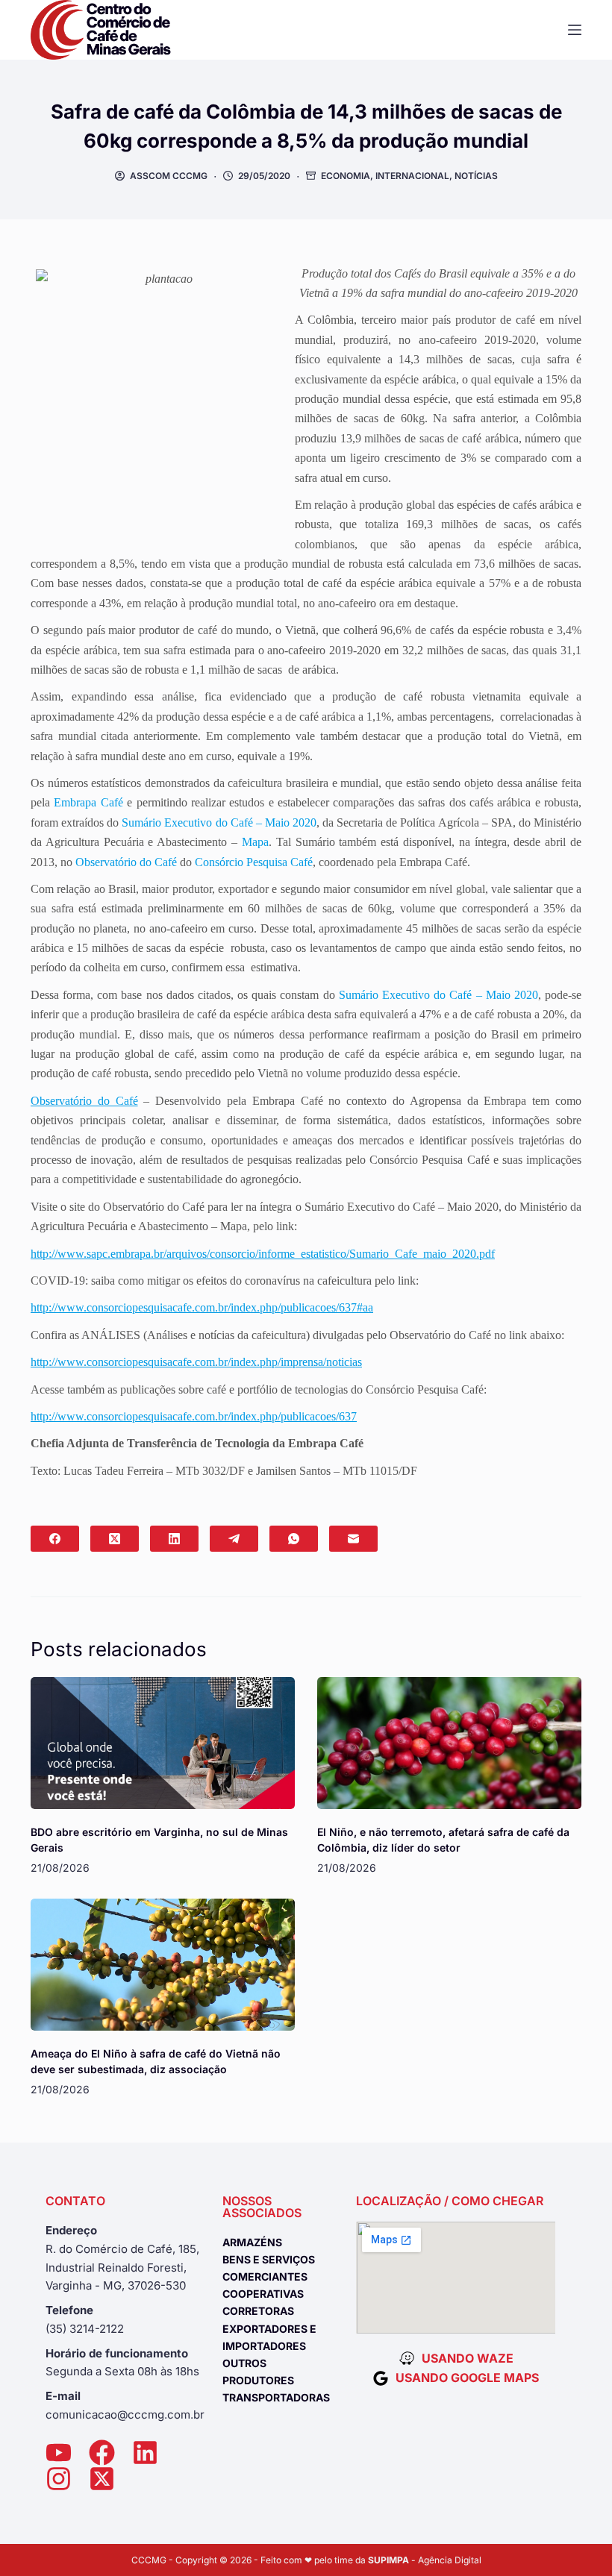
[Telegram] (234, 1539)
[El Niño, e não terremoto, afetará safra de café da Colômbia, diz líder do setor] (449, 1743)
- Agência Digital (425, 2560)
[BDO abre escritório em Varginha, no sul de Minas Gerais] (163, 1743)
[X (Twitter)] (115, 1539)
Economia (346, 176)
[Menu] (575, 30)
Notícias (476, 176)
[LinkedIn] (174, 1539)
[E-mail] (353, 1539)
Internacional (412, 176)
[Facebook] (55, 1539)
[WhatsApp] (294, 1539)
